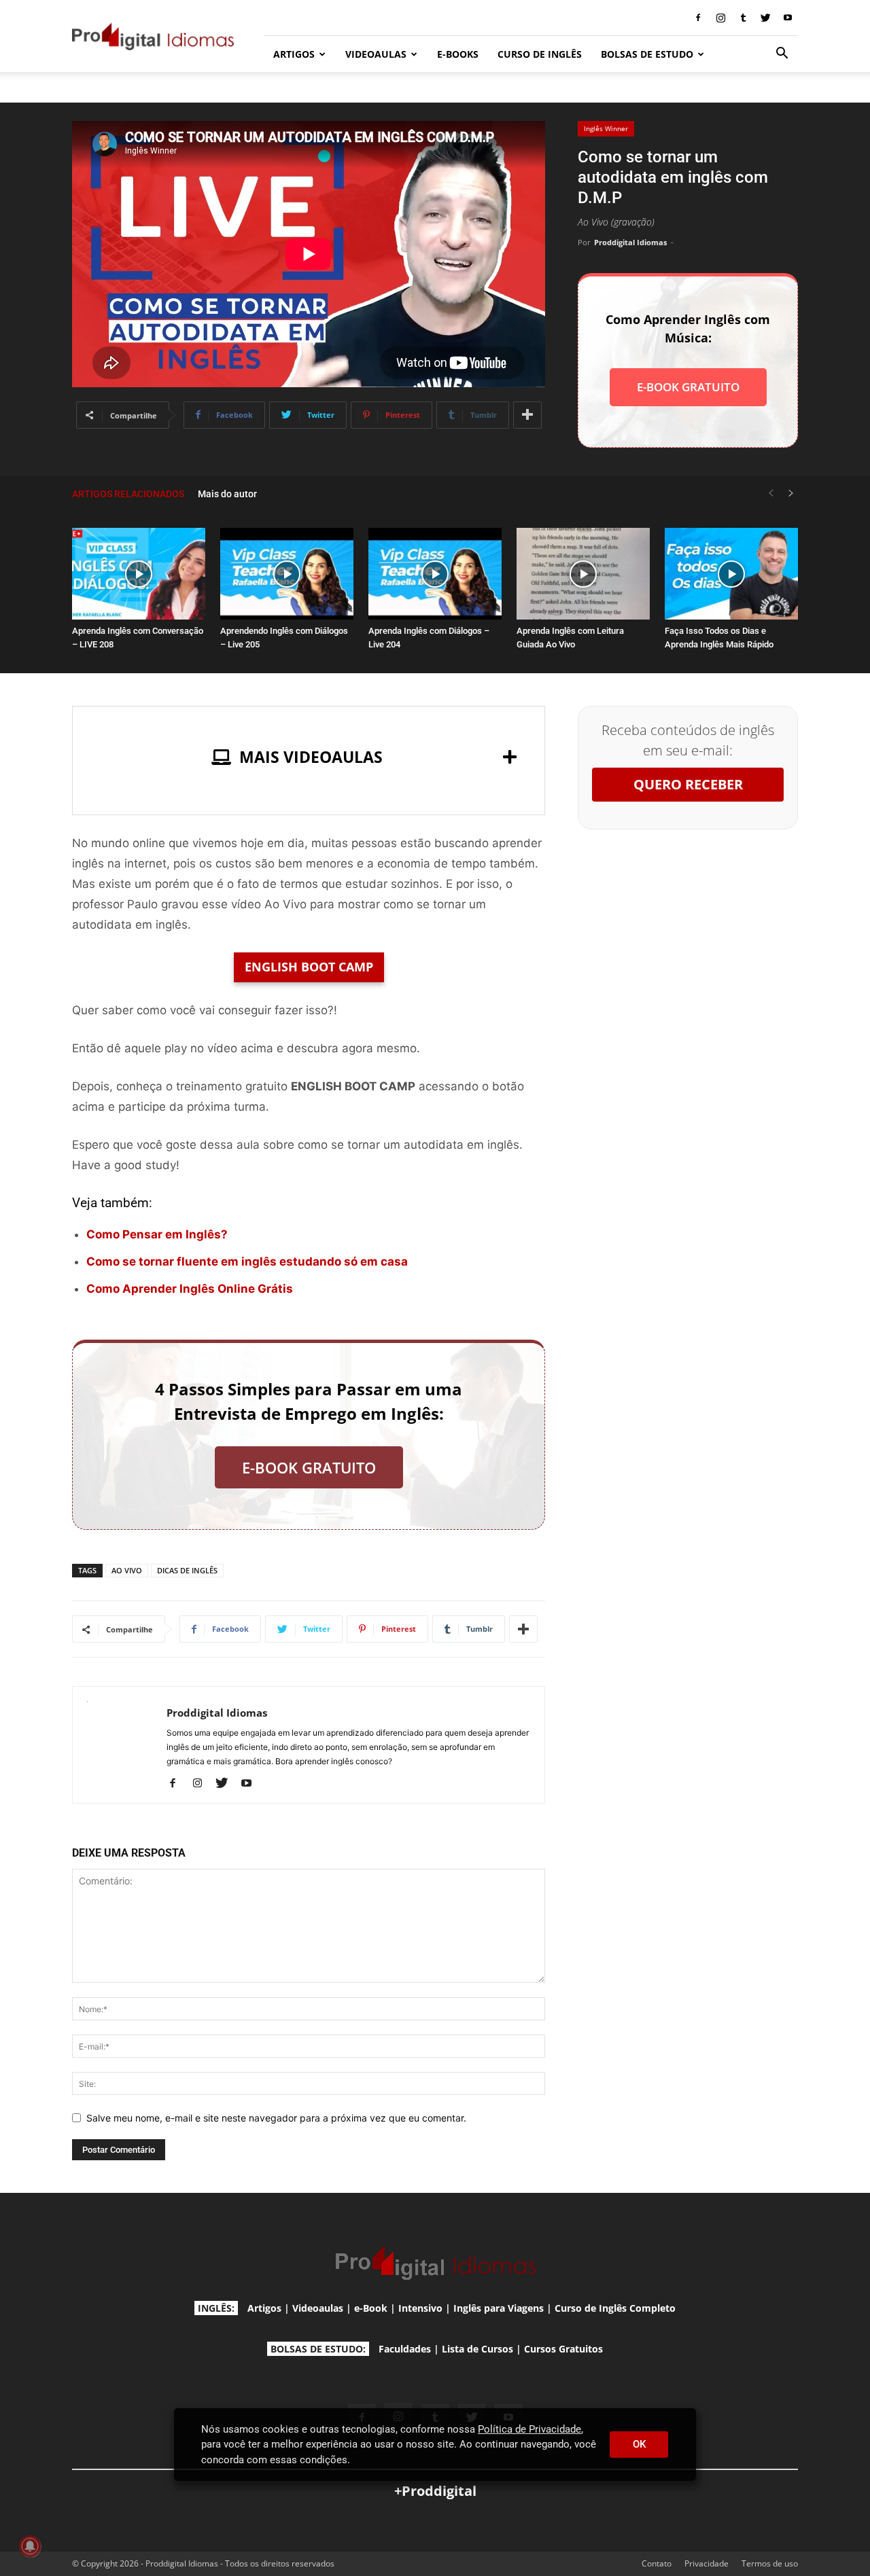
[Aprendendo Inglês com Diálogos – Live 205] (287, 574)
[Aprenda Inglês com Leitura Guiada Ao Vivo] (583, 574)
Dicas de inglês (187, 1570)
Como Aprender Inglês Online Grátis (190, 1289)
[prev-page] (771, 494)
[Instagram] (720, 18)
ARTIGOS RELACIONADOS (128, 494)
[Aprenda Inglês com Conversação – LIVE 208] (139, 574)
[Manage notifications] (30, 2546)
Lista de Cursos (477, 2349)
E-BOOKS (458, 54)
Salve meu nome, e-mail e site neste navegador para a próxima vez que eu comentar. (276, 2118)
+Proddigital (435, 2491)
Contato (657, 2563)
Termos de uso (770, 2563)
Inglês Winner (606, 128)
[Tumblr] (743, 18)
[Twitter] (765, 18)
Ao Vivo (127, 1570)
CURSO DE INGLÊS (540, 54)
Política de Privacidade (529, 2429)
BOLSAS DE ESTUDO (647, 54)
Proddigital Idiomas (630, 242)
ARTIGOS (294, 54)
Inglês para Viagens (499, 2308)
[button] (782, 55)
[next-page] (791, 494)
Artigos (264, 2308)
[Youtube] (788, 18)
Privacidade (707, 2563)
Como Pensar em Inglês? (157, 1234)
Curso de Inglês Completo (615, 2308)
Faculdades (405, 2349)
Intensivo (420, 2308)
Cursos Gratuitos (563, 2349)
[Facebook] (698, 18)
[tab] (309, 757)
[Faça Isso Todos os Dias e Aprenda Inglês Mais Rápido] (731, 574)
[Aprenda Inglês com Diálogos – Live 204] (435, 574)
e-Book (371, 2308)
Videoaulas (318, 2308)
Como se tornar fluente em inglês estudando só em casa (247, 1262)
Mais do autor (227, 494)
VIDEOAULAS (376, 54)
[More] (527, 415)
